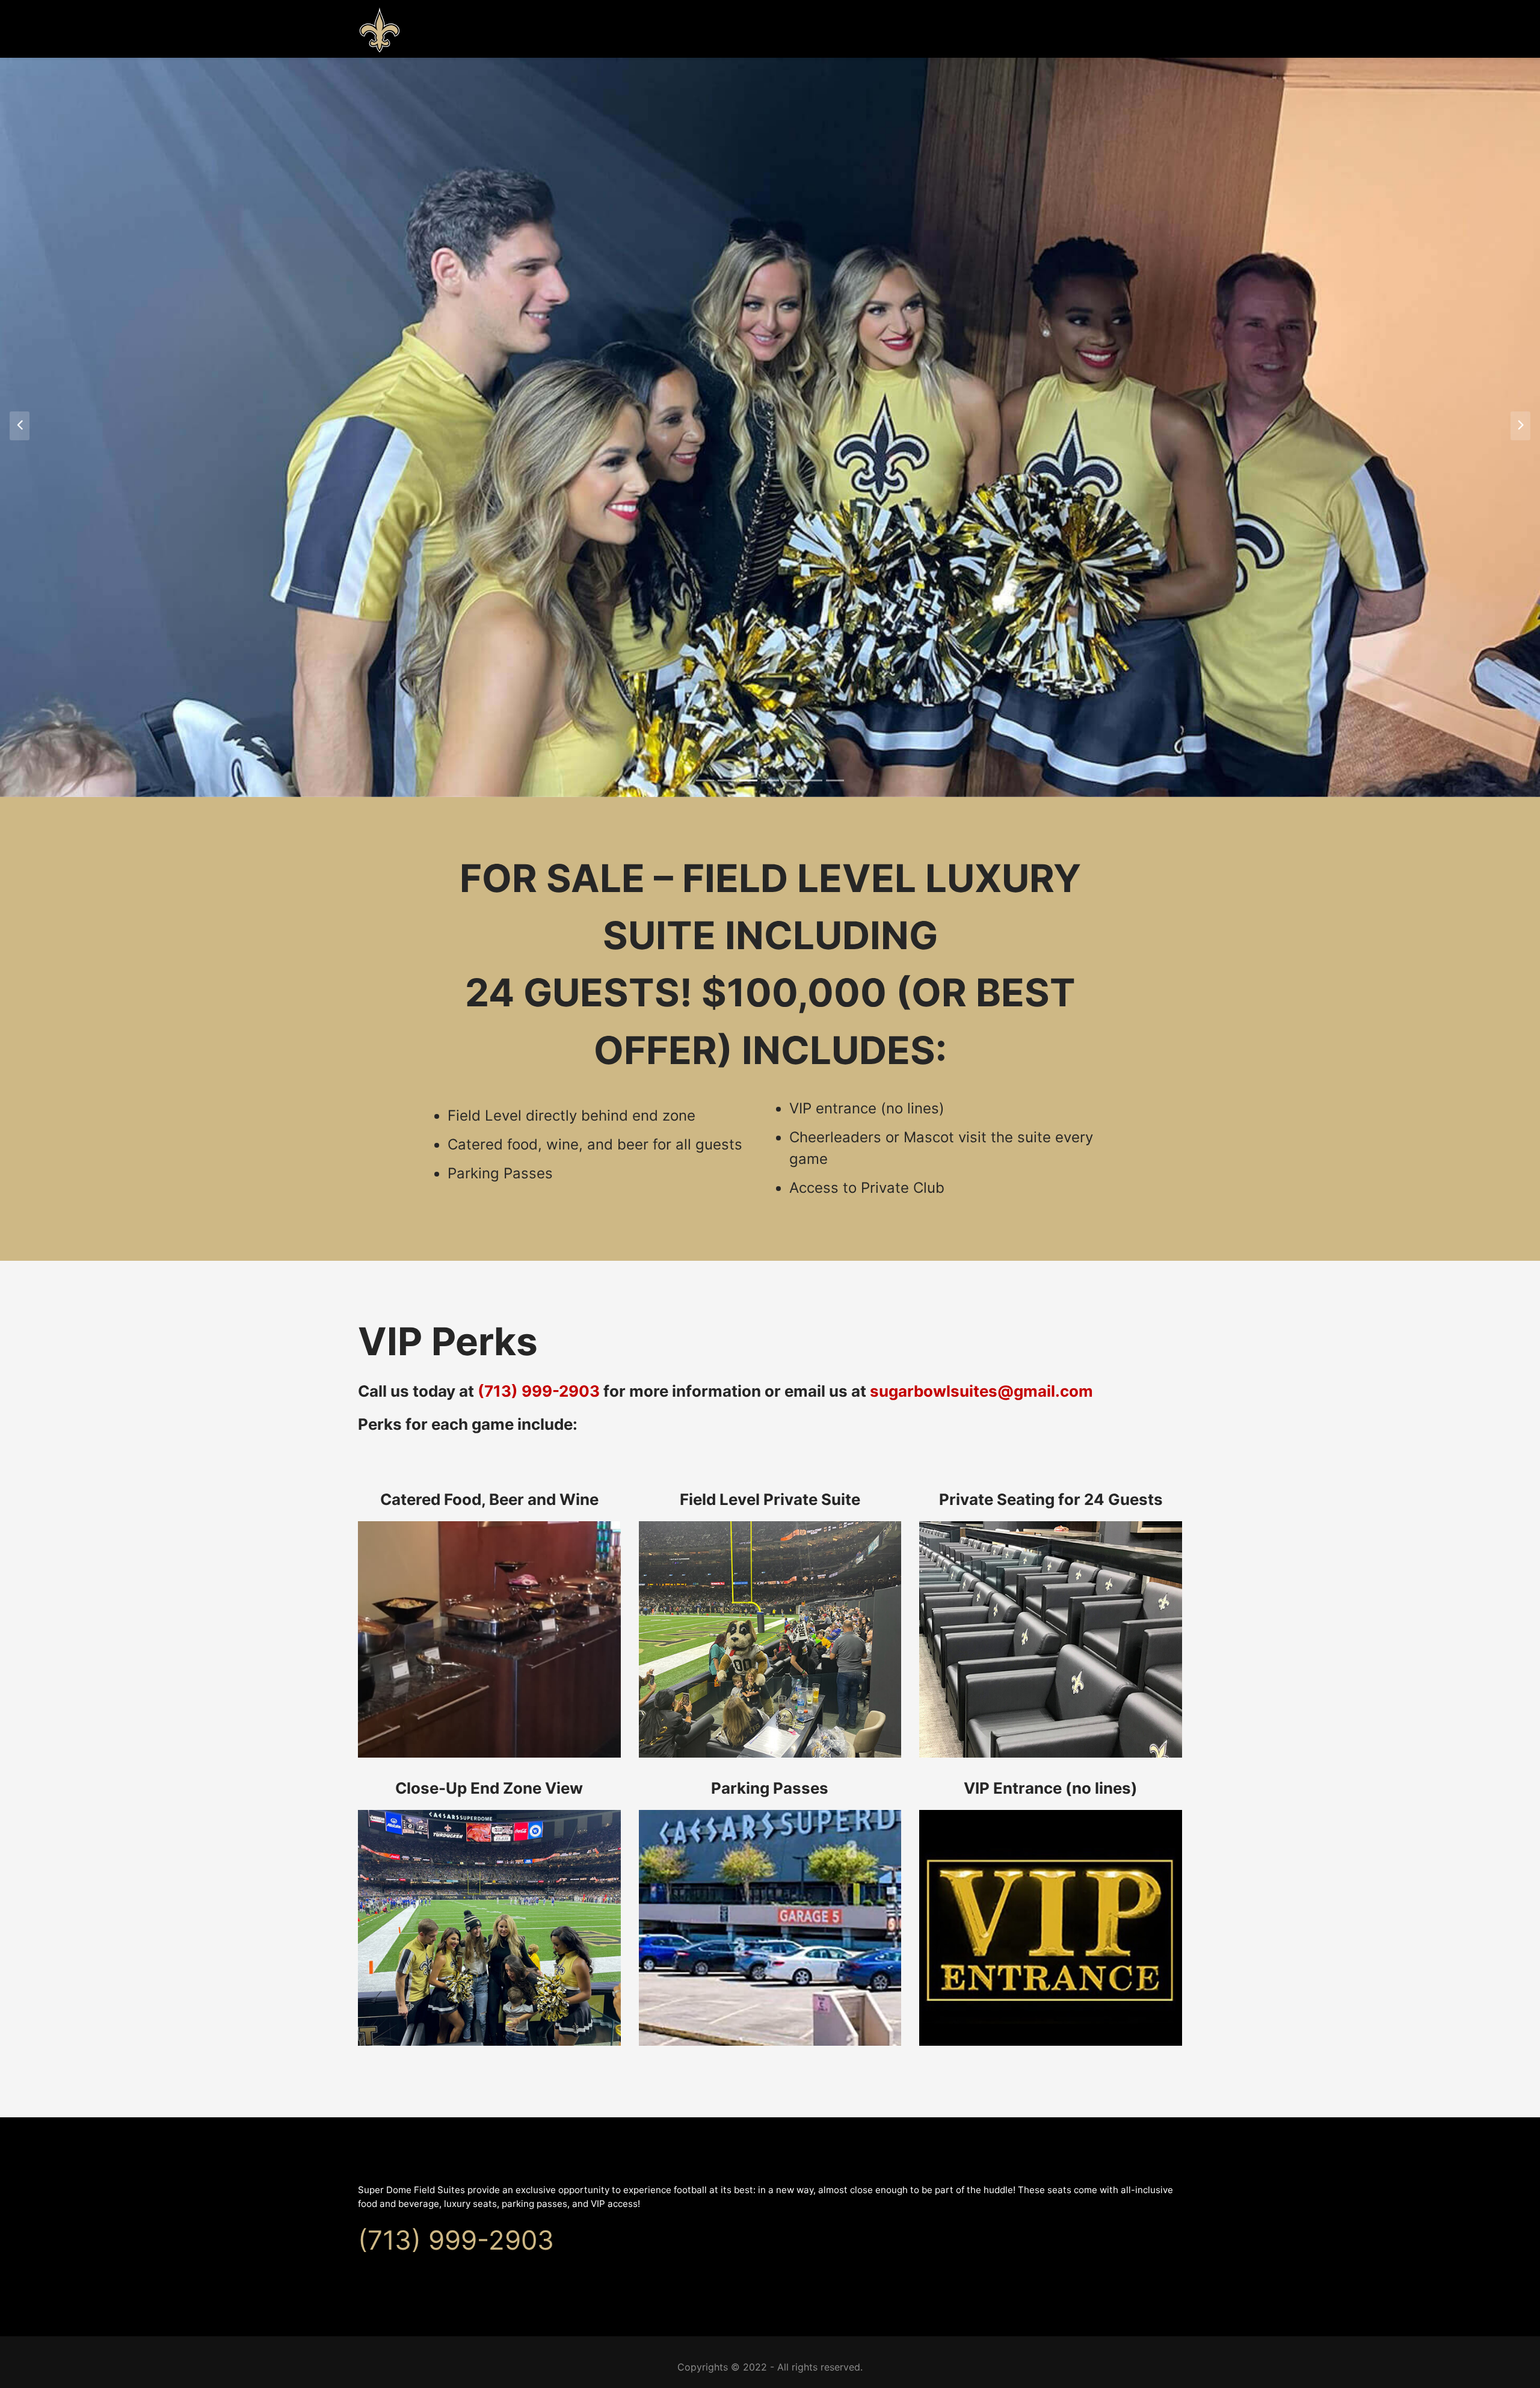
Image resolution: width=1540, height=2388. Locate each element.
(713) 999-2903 (539, 1391)
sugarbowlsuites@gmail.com (981, 1391)
